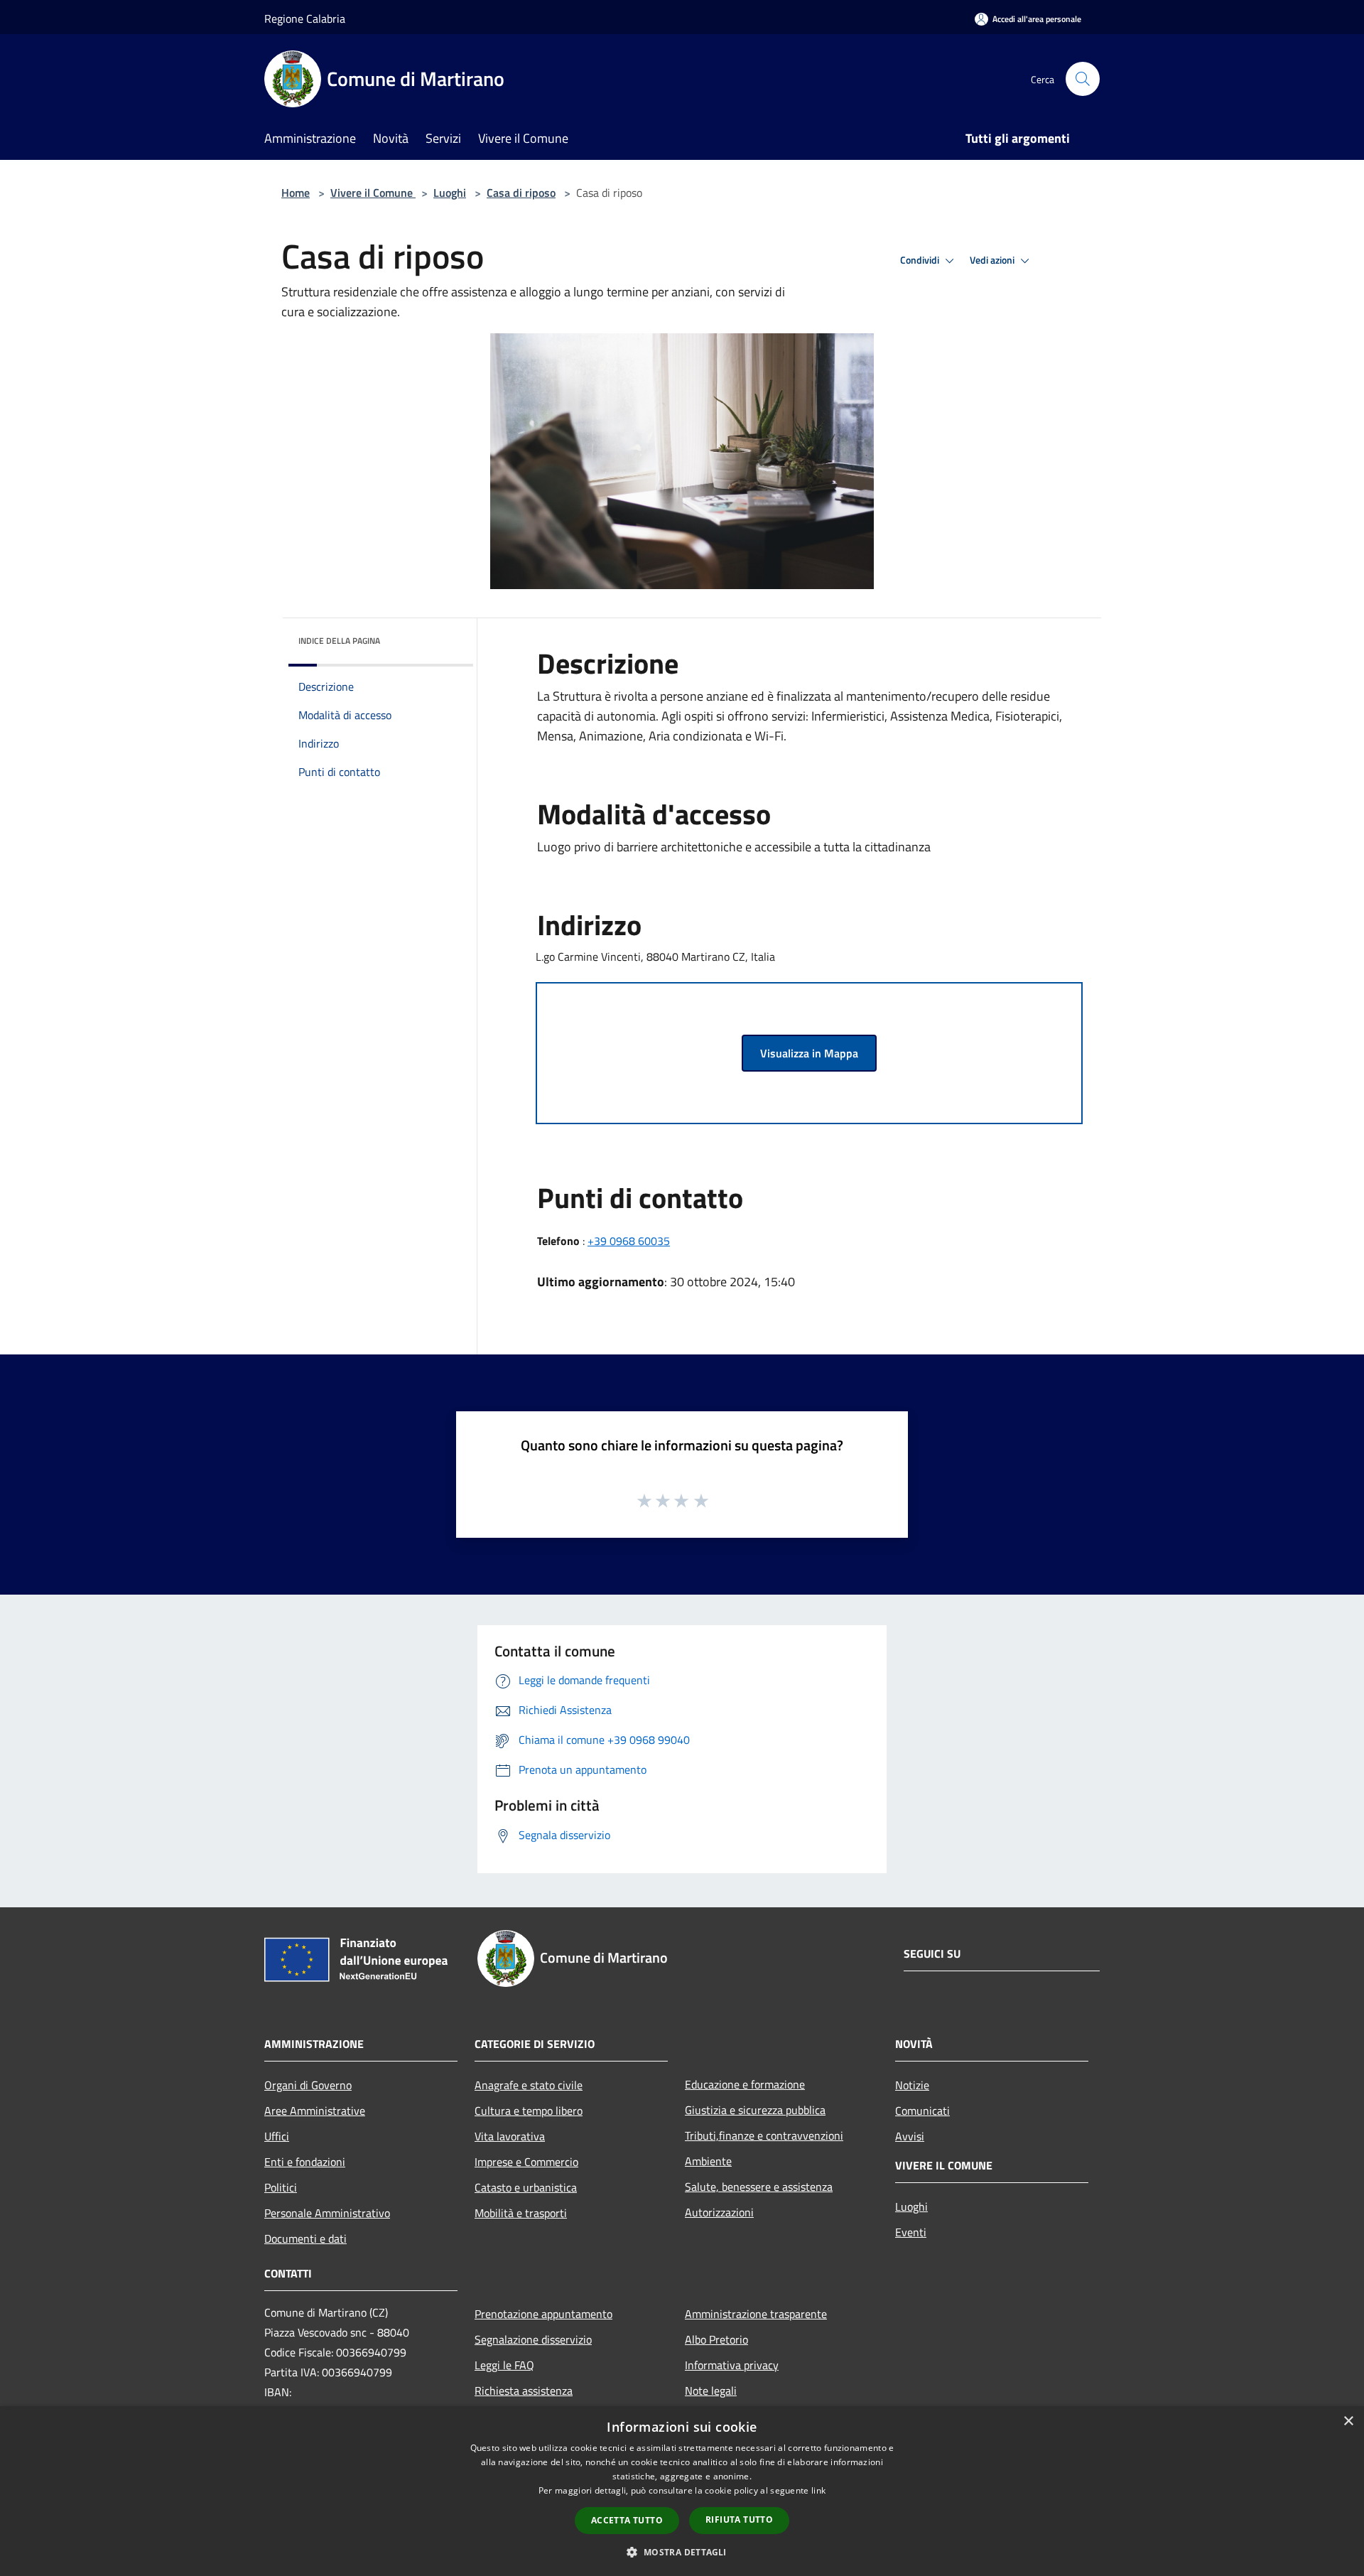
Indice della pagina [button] (339, 641)
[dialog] (682, 2491)
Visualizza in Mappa (809, 1053)
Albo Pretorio (716, 2339)
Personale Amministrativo (327, 2213)
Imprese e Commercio (526, 2162)
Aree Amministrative (315, 2111)
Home (296, 193)
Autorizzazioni (719, 2212)
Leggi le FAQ (504, 2365)
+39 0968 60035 (629, 1241)
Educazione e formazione (745, 2084)
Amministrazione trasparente (756, 2314)
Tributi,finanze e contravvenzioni (764, 2135)
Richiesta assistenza (524, 2391)
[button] (682, 2552)
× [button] (1348, 2421)
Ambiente (708, 2161)
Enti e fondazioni (305, 2162)
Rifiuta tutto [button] (739, 2520)
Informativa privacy (732, 2365)
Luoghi (450, 193)
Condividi (921, 260)
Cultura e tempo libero (529, 2111)
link (818, 2490)
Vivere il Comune (373, 193)
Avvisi (910, 2136)
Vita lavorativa (510, 2136)
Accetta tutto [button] (627, 2520)
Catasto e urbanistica (526, 2187)
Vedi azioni (993, 260)
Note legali (711, 2391)
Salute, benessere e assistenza (759, 2187)
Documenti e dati (305, 2238)
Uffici (277, 2136)
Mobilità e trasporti (521, 2213)
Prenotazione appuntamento (543, 2314)
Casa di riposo (521, 193)
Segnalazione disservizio (533, 2339)
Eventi (911, 2232)
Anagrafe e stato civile (529, 2085)
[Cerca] (1083, 79)
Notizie (912, 2085)
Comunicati (922, 2111)
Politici (281, 2187)
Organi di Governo (308, 2085)
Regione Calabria (305, 18)
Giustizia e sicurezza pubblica (755, 2110)
